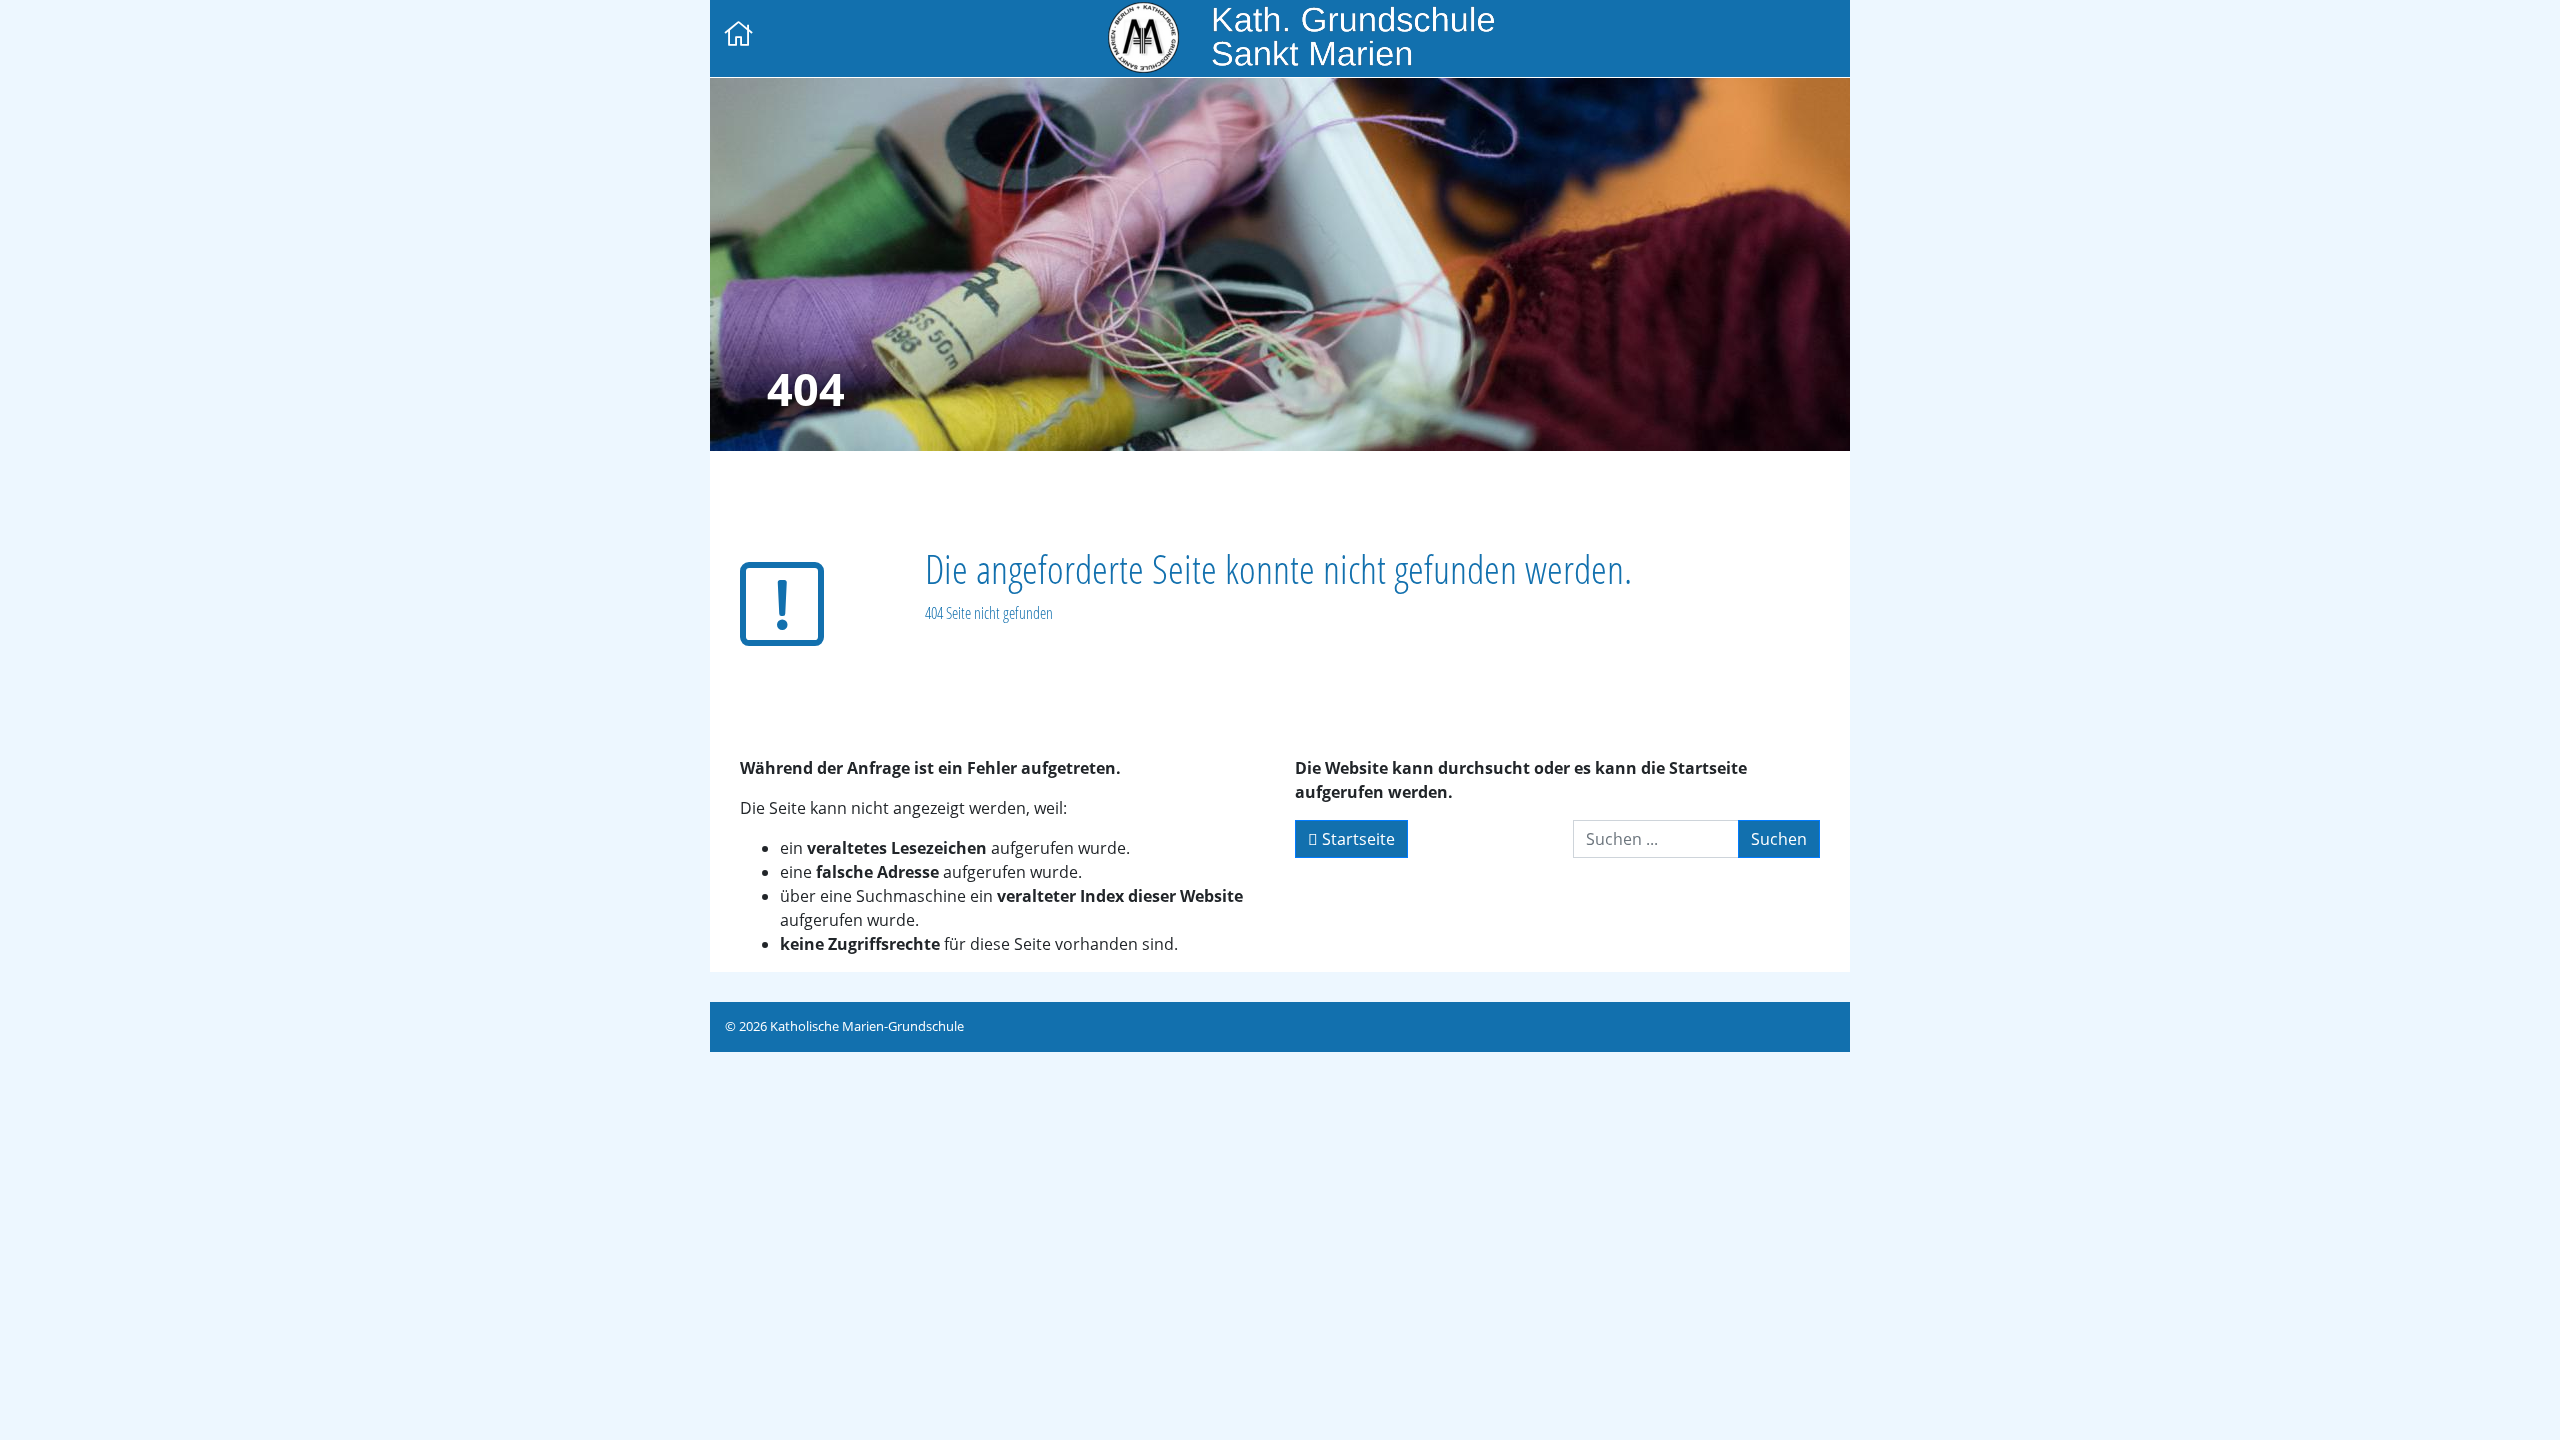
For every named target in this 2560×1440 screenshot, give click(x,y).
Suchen (1779, 839)
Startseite (1356, 839)
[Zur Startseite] (739, 35)
